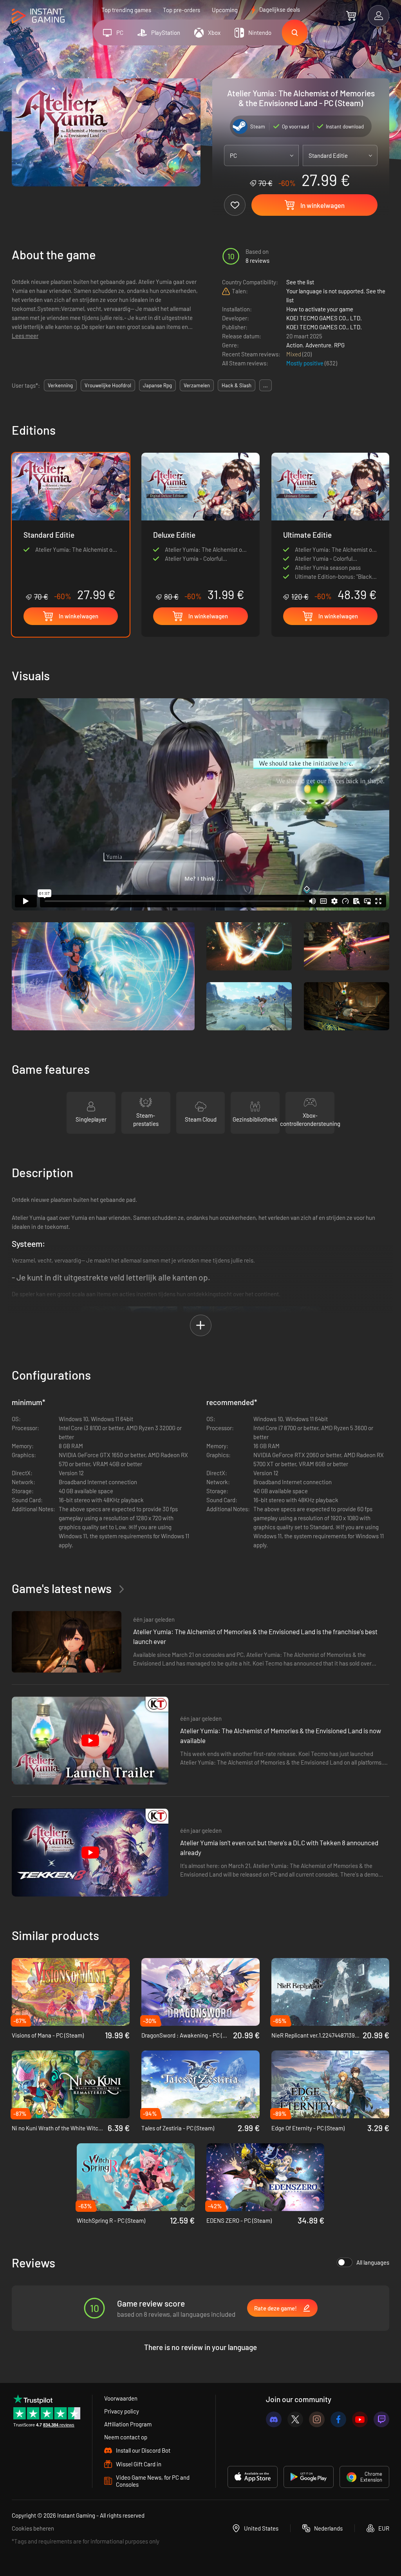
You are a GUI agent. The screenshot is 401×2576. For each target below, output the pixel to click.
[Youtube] (360, 2419)
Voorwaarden (121, 2398)
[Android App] (309, 2477)
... (266, 385)
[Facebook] (338, 2419)
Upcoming (225, 10)
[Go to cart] (351, 16)
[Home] (38, 16)
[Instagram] (317, 2419)
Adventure (318, 345)
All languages (373, 2262)
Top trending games (126, 10)
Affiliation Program (128, 2424)
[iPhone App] (253, 2477)
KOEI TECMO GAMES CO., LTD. (324, 318)
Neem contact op (126, 2437)
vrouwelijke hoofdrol (108, 385)
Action (294, 345)
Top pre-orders (182, 10)
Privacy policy (122, 2411)
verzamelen (197, 385)
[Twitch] (381, 2419)
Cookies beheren (33, 2528)
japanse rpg (157, 385)
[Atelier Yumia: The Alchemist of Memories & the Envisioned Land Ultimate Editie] (330, 527)
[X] (295, 2419)
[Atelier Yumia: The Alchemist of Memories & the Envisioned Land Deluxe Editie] (200, 527)
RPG (339, 345)
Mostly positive (305, 363)
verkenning (60, 385)
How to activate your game (320, 309)
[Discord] (274, 2419)
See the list (300, 282)
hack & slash (237, 385)
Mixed (294, 354)
